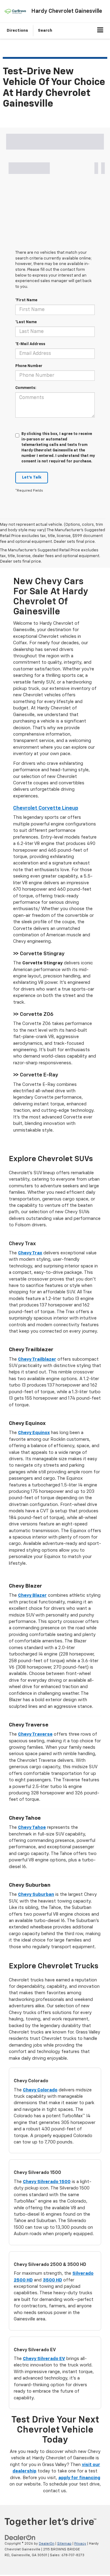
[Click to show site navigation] (100, 31)
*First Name (26, 300)
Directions (17, 31)
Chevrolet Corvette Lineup (46, 808)
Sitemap (64, 2544)
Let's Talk (32, 477)
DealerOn (47, 2544)
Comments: (26, 388)
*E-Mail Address (30, 344)
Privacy (80, 2544)
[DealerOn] (20, 2538)
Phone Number (29, 366)
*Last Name (26, 322)
